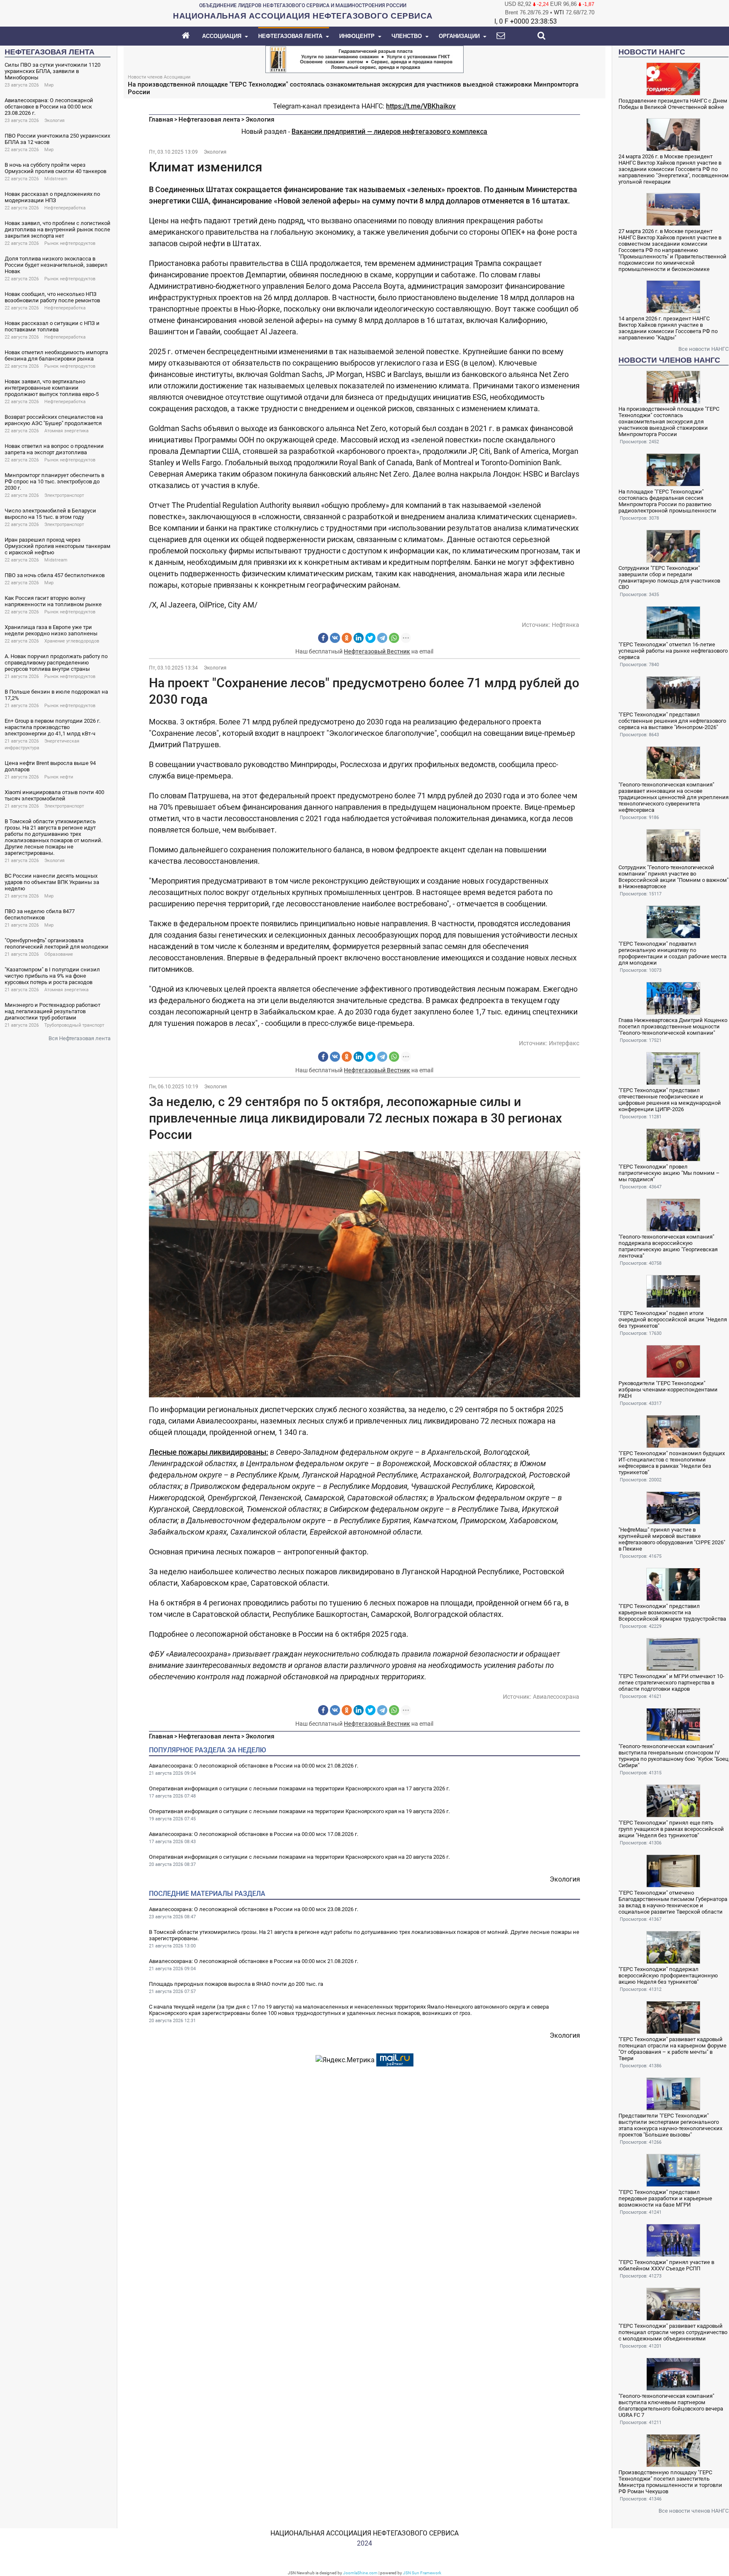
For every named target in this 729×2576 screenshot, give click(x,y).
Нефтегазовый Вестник (377, 651)
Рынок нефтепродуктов (70, 243)
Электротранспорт (64, 495)
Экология (54, 121)
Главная (161, 119)
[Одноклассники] (347, 638)
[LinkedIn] (359, 638)
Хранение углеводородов (72, 641)
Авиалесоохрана (556, 1697)
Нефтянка (566, 625)
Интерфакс (564, 1043)
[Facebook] (323, 638)
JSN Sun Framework (422, 2573)
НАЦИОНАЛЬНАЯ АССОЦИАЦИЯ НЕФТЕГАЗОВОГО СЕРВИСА (364, 2533)
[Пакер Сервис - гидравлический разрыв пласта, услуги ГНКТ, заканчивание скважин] (364, 58)
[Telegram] (382, 638)
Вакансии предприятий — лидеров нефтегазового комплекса (389, 132)
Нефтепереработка (65, 208)
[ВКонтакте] (335, 638)
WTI (559, 12)
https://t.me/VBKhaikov (421, 106)
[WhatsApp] (394, 638)
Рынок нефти (59, 777)
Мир (49, 85)
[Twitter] (370, 638)
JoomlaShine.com (360, 2573)
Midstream (56, 179)
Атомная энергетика (66, 431)
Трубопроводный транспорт (74, 1025)
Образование (59, 954)
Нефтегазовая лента (209, 119)
